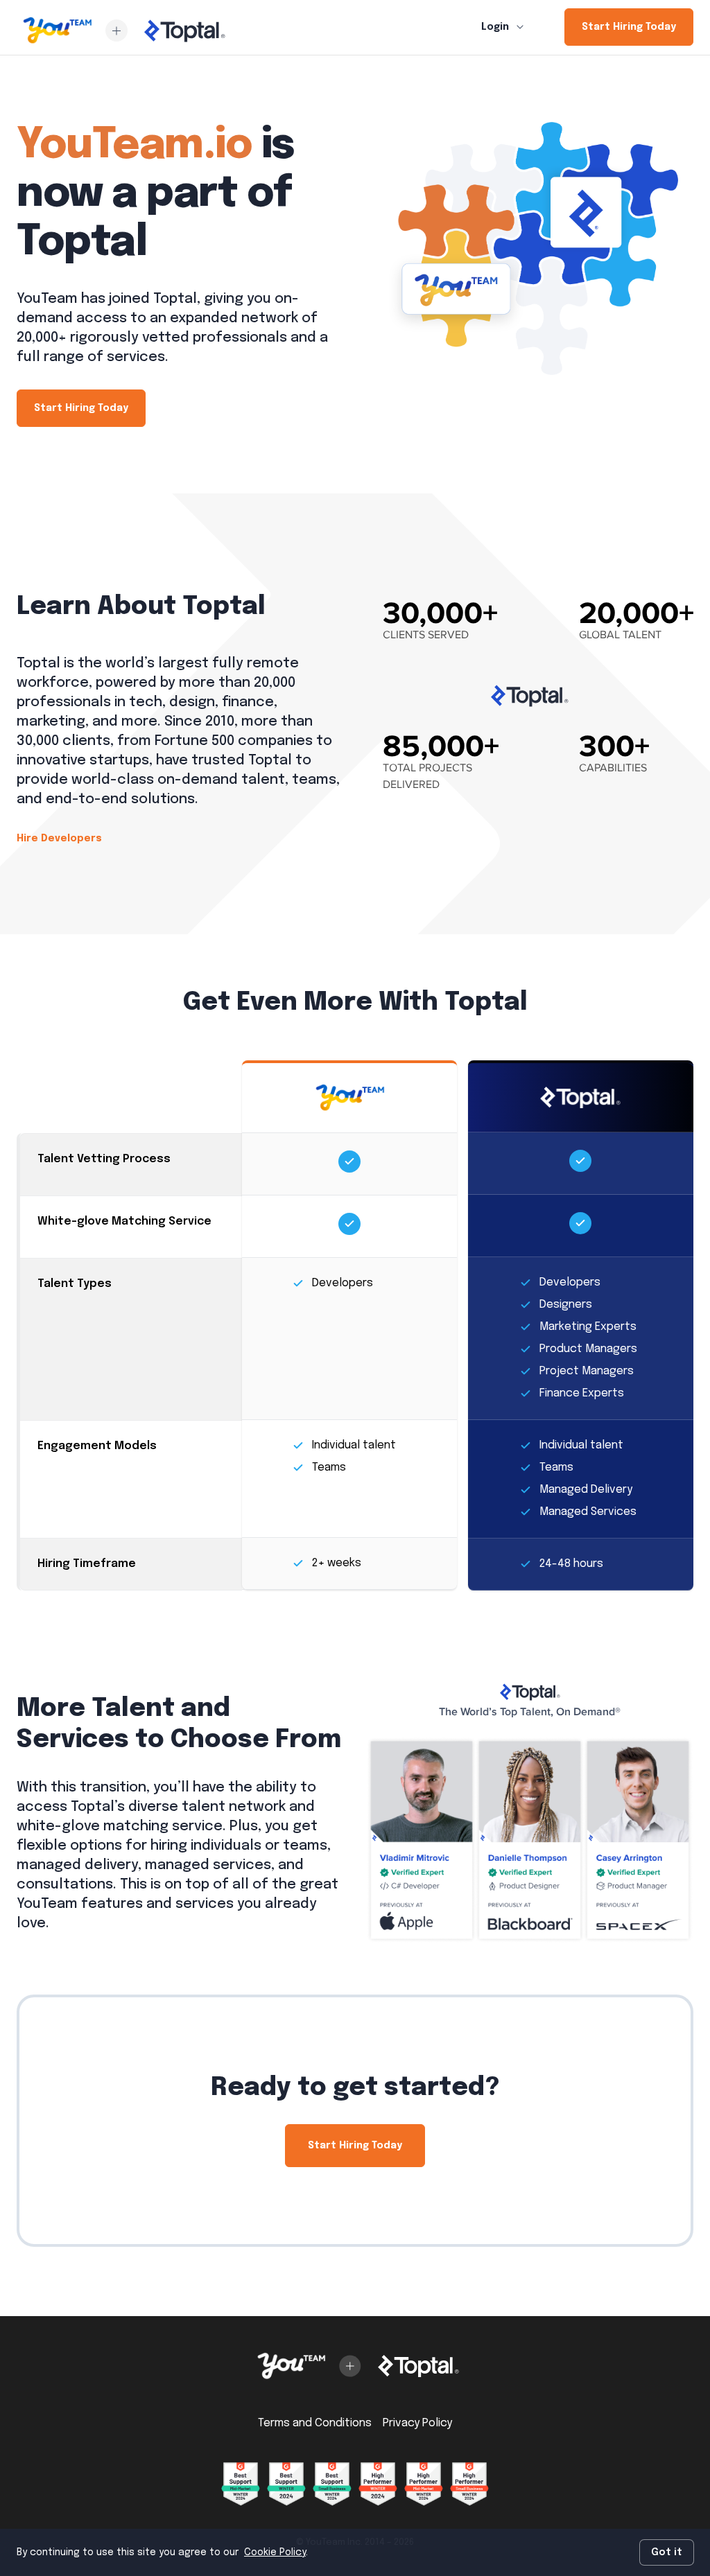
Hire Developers (59, 839)
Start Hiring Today (629, 27)
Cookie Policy (275, 2552)
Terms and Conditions (315, 2423)
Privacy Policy (417, 2423)
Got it (667, 2552)
